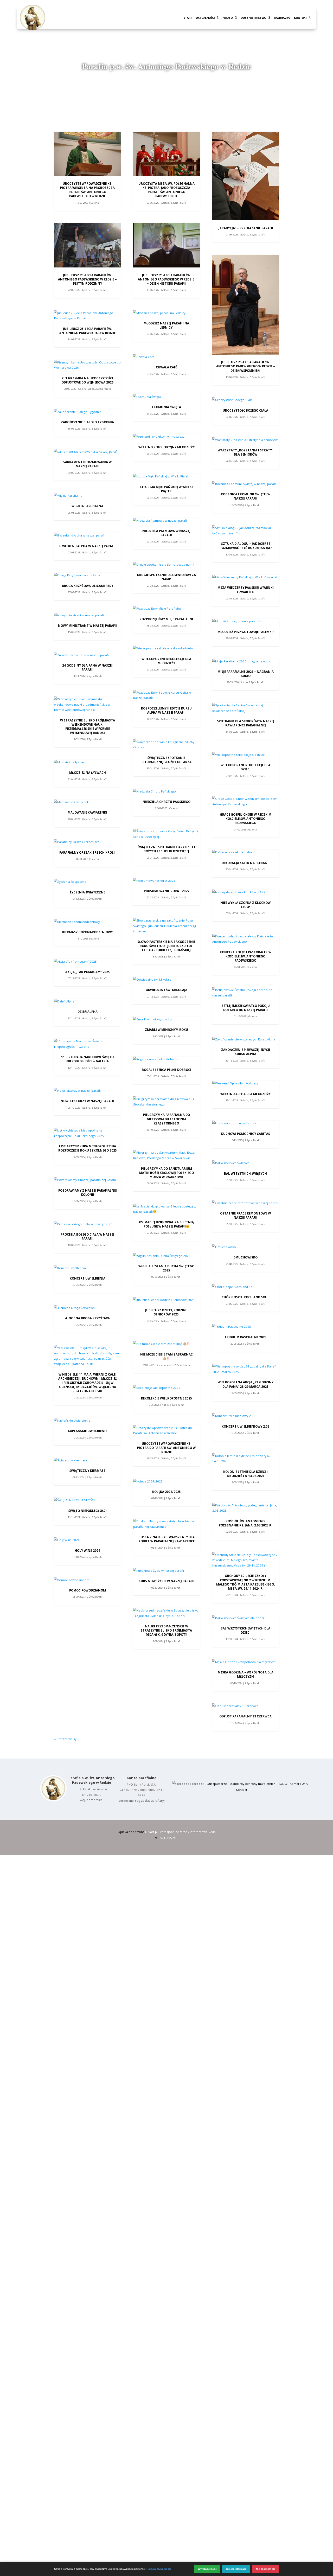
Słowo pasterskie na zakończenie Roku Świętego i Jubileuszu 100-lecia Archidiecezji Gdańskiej (166, 946)
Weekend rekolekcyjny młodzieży (166, 447)
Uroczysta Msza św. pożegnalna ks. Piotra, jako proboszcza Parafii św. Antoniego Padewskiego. (166, 190)
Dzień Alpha (88, 1012)
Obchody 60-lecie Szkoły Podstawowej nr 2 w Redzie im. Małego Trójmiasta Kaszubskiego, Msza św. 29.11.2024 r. (245, 1582)
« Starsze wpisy (65, 1739)
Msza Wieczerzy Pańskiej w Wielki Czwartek (246, 590)
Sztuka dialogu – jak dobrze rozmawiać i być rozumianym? (246, 546)
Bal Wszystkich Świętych (245, 1174)
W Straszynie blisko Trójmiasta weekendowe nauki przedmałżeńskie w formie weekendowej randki (88, 727)
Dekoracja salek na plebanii (246, 863)
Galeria (95, 203)
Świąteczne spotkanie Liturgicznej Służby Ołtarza (166, 760)
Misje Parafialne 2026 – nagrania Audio (246, 674)
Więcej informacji (236, 2569)
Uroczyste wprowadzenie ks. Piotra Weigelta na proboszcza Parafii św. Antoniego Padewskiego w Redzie (87, 190)
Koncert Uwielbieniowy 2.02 (245, 1426)
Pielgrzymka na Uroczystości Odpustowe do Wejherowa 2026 (87, 380)
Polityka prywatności (159, 2569)
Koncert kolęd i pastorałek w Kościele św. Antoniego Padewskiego (246, 956)
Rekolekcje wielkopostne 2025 (166, 1398)
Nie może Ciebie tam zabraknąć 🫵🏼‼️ (166, 1356)
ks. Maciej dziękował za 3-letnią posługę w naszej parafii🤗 (166, 1224)
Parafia (228, 18)
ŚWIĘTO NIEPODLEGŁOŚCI (88, 1511)
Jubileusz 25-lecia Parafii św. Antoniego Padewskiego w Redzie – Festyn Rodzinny (87, 279)
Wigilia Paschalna (87, 506)
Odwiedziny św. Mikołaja (166, 990)
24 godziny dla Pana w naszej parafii (87, 667)
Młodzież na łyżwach (88, 773)
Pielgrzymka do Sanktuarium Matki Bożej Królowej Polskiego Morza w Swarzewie (166, 1173)
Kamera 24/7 (282, 18)
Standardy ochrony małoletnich (252, 1784)
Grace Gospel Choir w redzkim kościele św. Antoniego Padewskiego (246, 819)
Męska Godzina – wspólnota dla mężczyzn (246, 1674)
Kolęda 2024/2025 (166, 1492)
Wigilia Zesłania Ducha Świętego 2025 (166, 1268)
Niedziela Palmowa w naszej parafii (166, 533)
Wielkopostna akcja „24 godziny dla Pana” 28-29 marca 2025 (246, 1384)
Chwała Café (166, 367)
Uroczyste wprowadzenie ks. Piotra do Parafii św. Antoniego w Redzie (166, 1448)
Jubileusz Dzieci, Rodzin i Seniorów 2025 (166, 1312)
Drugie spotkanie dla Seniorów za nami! (166, 577)
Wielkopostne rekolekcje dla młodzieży (166, 661)
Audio (165, 1405)
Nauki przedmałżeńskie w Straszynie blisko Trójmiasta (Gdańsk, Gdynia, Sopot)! (166, 1630)
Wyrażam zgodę (207, 2569)
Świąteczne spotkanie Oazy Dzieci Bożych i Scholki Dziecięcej (166, 849)
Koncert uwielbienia (88, 1278)
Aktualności (205, 18)
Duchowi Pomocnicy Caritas (246, 1134)
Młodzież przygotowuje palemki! (246, 632)
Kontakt (300, 18)
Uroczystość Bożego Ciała (245, 410)
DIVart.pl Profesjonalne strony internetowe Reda (180, 1832)
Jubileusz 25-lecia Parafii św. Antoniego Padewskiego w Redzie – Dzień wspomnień (246, 366)
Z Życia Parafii (99, 290)
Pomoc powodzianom (88, 1590)
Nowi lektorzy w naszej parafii (87, 1101)
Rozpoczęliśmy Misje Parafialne (166, 619)
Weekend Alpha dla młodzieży (245, 1094)
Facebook (197, 1784)
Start (188, 18)
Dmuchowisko (245, 1257)
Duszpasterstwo (253, 18)
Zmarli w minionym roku (166, 1030)
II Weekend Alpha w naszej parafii (87, 546)
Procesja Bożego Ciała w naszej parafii (87, 1236)
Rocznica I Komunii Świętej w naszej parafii (246, 496)
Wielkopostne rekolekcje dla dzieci (245, 767)
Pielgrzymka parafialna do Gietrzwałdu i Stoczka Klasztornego (166, 1119)
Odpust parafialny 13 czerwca (245, 1716)
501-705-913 (169, 1838)
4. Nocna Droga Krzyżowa (87, 1318)
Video (91, 389)
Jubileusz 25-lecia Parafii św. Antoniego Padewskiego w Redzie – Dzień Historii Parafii (166, 279)
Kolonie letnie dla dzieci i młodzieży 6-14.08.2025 (245, 1474)
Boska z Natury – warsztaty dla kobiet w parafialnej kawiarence (166, 1539)
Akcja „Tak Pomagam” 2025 (88, 972)
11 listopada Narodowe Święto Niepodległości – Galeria (87, 1059)
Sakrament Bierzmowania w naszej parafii (87, 464)
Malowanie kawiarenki (87, 812)
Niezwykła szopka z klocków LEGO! (245, 905)
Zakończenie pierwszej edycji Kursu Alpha (246, 1052)
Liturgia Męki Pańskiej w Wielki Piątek (166, 489)
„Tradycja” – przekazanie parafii (246, 228)
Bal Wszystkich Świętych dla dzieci (245, 1630)
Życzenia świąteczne (87, 892)
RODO (283, 1784)
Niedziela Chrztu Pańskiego (166, 802)
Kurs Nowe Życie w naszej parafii (166, 1581)
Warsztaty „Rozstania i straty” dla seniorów (245, 452)
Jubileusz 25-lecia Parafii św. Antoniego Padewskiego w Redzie (87, 331)
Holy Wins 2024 (87, 1551)
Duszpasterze (217, 1784)
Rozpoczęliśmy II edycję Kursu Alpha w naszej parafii (166, 710)
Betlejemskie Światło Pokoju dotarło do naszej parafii (246, 1008)
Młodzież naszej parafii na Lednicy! (166, 325)
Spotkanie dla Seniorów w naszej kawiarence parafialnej (246, 723)
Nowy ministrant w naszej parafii (87, 626)
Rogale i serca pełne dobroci (166, 1070)
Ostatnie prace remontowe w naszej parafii (245, 1215)
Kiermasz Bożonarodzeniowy (87, 932)
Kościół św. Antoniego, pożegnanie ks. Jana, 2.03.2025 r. (245, 1523)
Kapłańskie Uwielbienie (87, 1431)
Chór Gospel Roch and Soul (245, 1297)
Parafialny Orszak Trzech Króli (87, 852)
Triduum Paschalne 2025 (245, 1337)
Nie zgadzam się (266, 2569)
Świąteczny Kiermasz (88, 1471)
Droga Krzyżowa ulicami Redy (88, 586)
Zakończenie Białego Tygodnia (87, 422)
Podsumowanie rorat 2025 (166, 891)
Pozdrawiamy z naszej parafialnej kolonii (88, 1193)
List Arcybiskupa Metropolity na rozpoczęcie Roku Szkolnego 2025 (88, 1148)
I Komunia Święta (166, 407)
